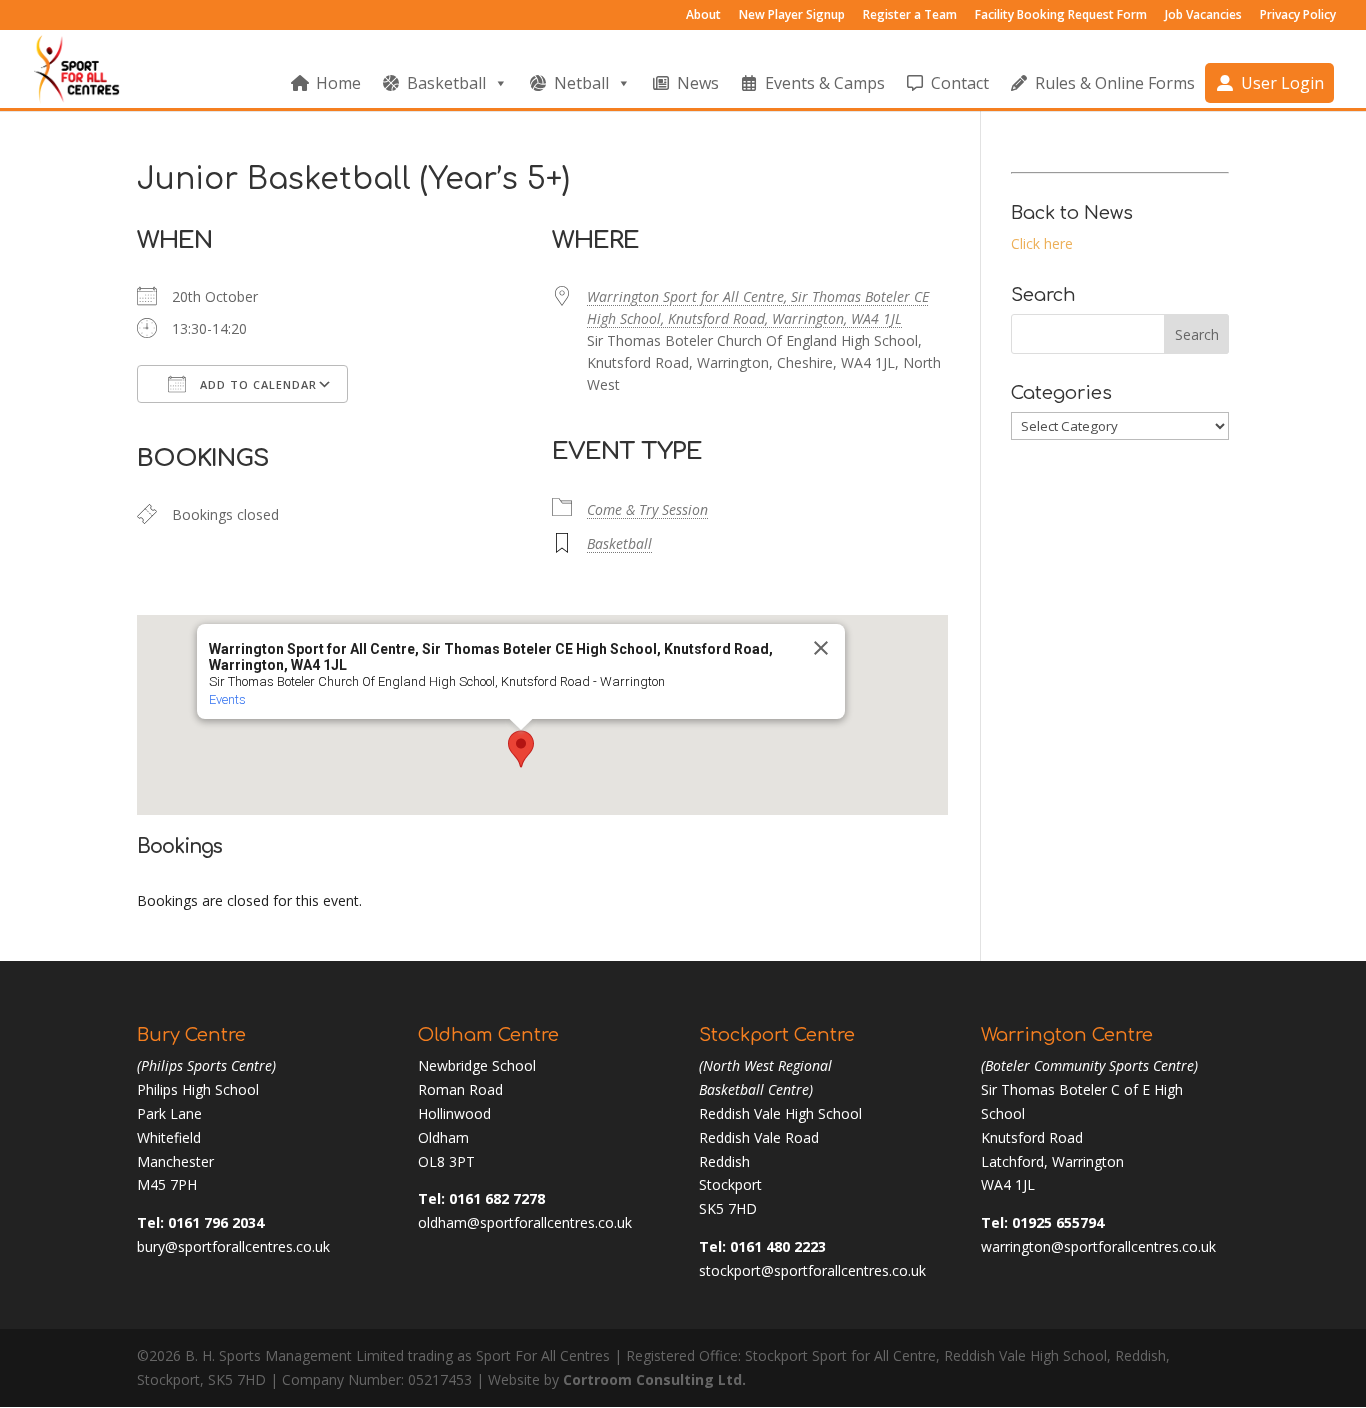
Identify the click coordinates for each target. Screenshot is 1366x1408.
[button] (521, 749)
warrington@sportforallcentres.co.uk (1098, 1246)
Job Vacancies (1203, 16)
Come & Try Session (647, 509)
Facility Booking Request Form (1061, 16)
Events (227, 699)
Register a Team (910, 16)
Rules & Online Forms (1115, 83)
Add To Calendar (256, 384)
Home (338, 83)
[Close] (821, 648)
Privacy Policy (1298, 16)
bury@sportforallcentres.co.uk (233, 1246)
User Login (1282, 83)
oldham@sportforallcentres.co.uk (525, 1222)
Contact (960, 83)
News (698, 83)
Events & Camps (825, 83)
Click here (1042, 243)
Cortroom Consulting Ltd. (654, 1379)
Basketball (446, 83)
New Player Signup (792, 16)
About (703, 16)
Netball (581, 83)
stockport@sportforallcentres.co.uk (812, 1270)
